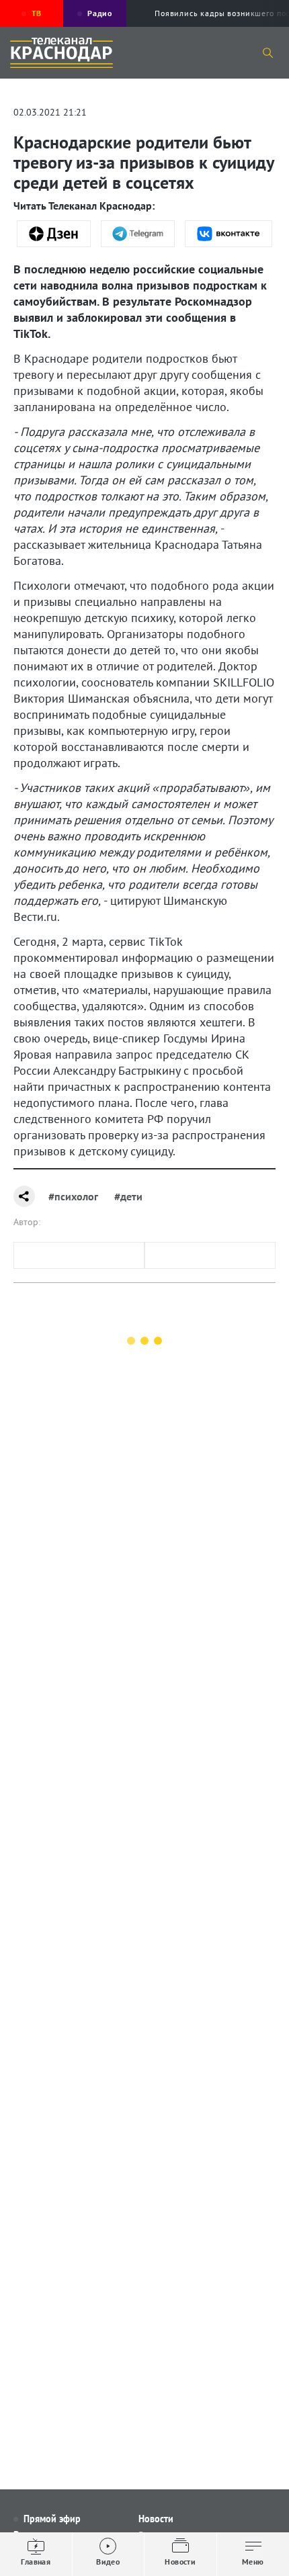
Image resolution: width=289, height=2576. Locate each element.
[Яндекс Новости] (54, 234)
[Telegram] (138, 234)
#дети (128, 1196)
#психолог (73, 1196)
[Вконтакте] (229, 234)
